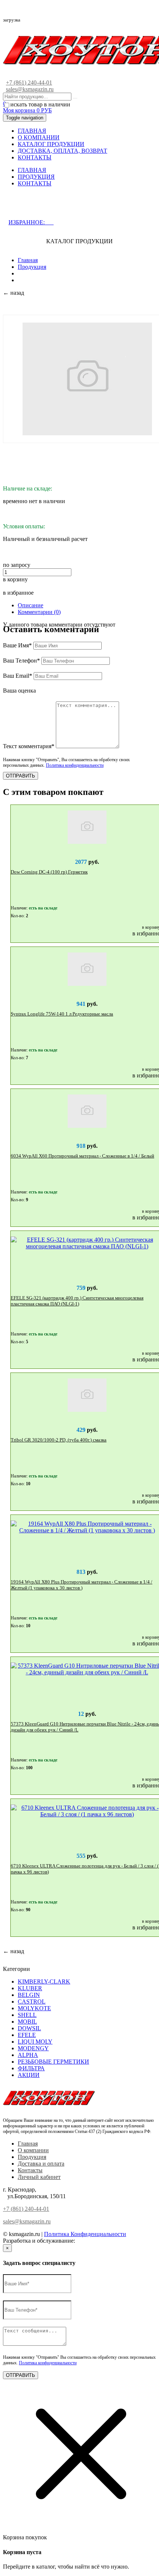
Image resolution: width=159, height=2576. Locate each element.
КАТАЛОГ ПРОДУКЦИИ (51, 144)
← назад (13, 293)
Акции (29, 2075)
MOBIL (27, 2022)
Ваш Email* (18, 676)
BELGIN (29, 1995)
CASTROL (32, 2002)
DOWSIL (29, 2028)
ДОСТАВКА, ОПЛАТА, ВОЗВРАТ (62, 151)
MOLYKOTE (34, 2008)
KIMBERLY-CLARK (44, 1981)
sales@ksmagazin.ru (30, 89)
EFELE (27, 2035)
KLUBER (30, 1988)
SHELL (27, 2015)
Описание (31, 605)
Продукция (32, 267)
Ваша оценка (19, 691)
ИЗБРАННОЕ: (31, 222)
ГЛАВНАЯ (32, 131)
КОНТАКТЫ (35, 157)
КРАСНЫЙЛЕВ (97, 2241)
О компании (33, 2150)
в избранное (18, 593)
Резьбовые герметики (53, 2062)
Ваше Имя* (17, 645)
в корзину (15, 579)
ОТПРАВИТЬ (21, 776)
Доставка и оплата (41, 2164)
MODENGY (33, 2048)
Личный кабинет (39, 2177)
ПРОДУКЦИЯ (36, 177)
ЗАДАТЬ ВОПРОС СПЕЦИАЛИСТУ (68, 207)
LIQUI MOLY (35, 2042)
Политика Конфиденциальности (85, 2234)
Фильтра (31, 2068)
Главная (28, 260)
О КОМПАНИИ (39, 137)
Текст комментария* (29, 746)
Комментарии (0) (39, 612)
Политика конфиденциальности (75, 765)
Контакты (30, 2170)
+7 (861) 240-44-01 (29, 82)
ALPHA (28, 2055)
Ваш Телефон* (21, 660)
